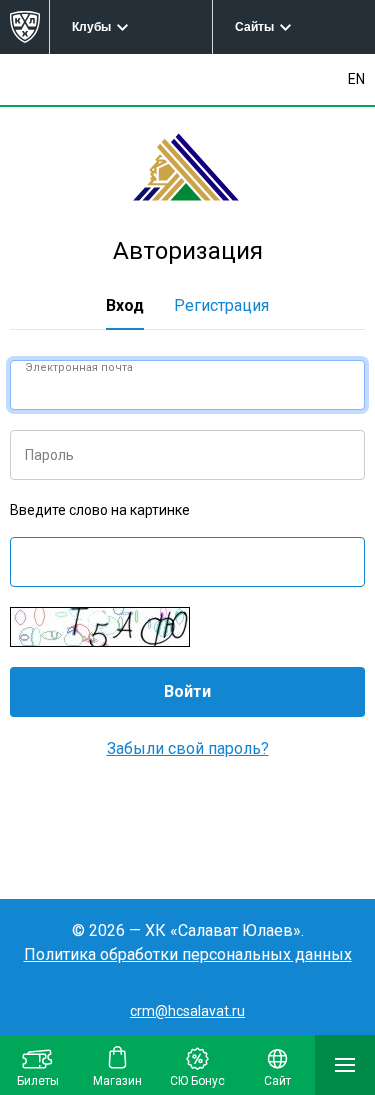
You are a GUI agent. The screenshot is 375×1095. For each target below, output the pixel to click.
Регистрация (221, 305)
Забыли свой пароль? (188, 748)
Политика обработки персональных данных (188, 954)
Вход (125, 305)
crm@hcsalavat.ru (187, 1011)
